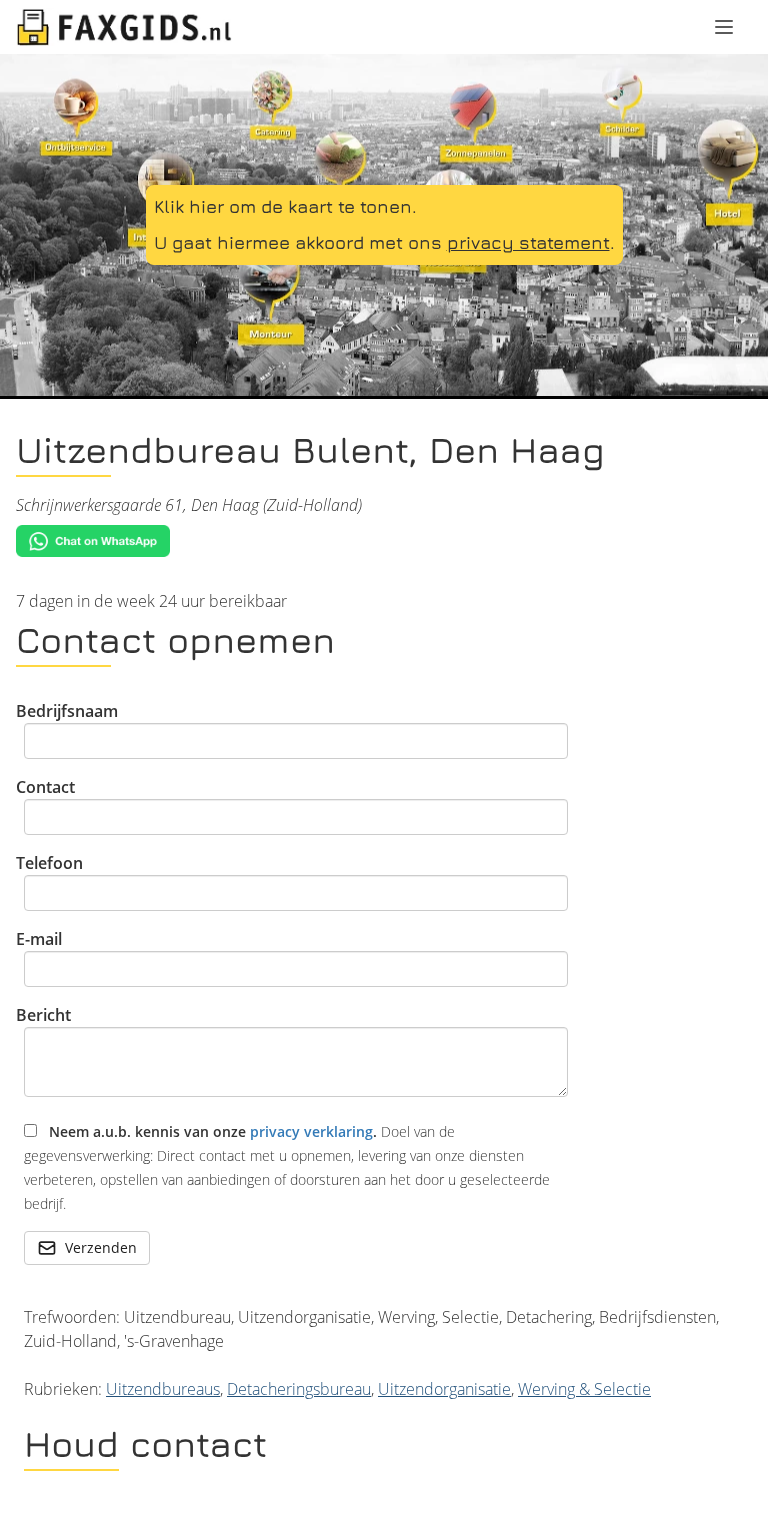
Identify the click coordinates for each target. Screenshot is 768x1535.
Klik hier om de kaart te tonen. (285, 206)
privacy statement (528, 242)
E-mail (39, 939)
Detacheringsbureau (299, 1389)
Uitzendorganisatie (444, 1389)
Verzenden (101, 1247)
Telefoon (49, 863)
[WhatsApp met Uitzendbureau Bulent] (384, 541)
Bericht (43, 1015)
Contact (45, 787)
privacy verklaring (311, 1131)
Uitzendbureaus (163, 1389)
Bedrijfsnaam (67, 711)
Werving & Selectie (584, 1389)
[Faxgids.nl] (124, 27)
